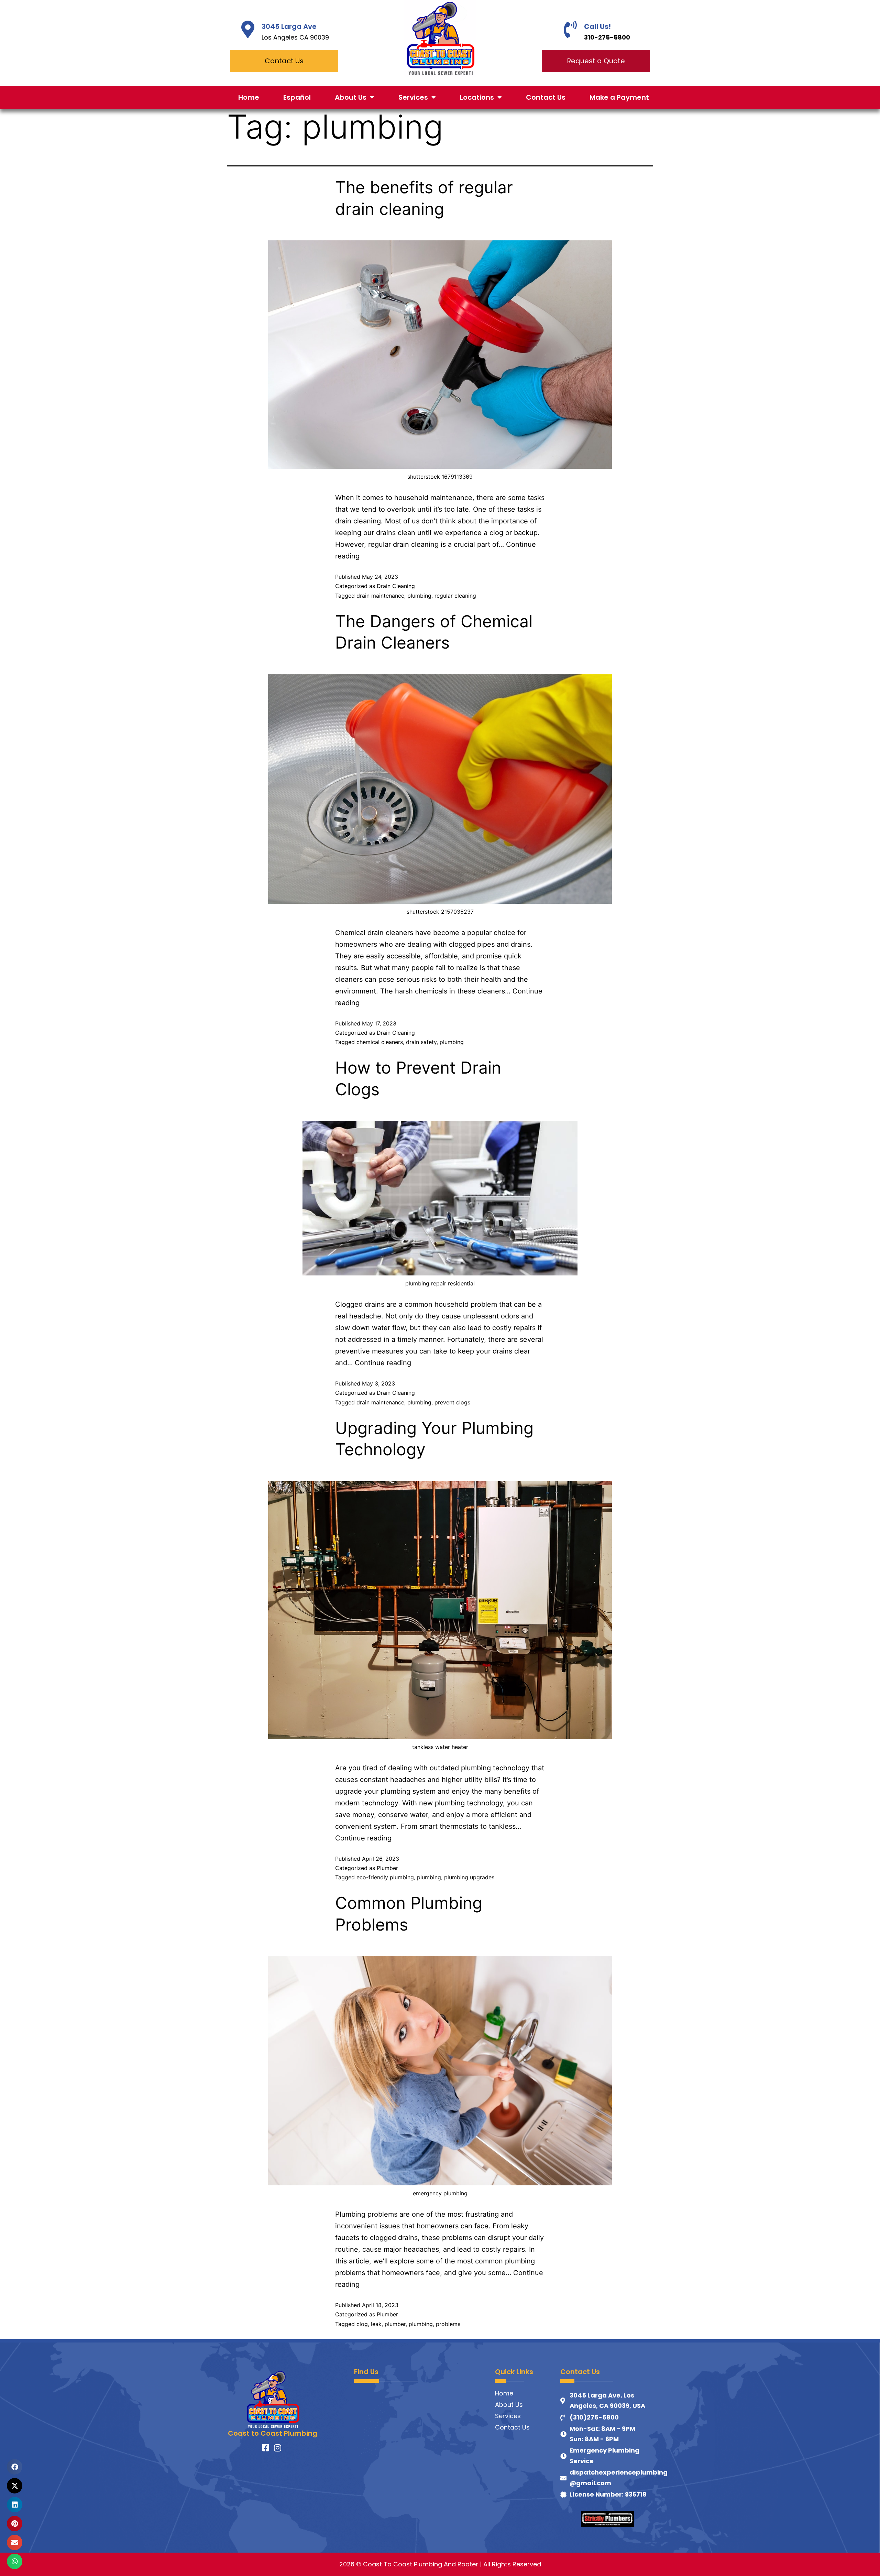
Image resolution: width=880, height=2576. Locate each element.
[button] (15, 2467)
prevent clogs (452, 1402)
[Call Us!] (570, 29)
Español (297, 97)
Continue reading (383, 1363)
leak (376, 2324)
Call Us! (597, 26)
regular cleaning (455, 596)
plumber (395, 2324)
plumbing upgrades (469, 1877)
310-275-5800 (607, 37)
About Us (351, 97)
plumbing (419, 596)
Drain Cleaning (396, 586)
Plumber (387, 1868)
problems (448, 2324)
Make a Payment (619, 97)
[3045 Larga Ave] (248, 29)
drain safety (421, 1042)
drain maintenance (380, 596)
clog (362, 2324)
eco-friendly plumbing (385, 1877)
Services (413, 97)
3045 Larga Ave (289, 26)
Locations (477, 97)
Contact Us (546, 97)
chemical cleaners (380, 1042)
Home (249, 97)
